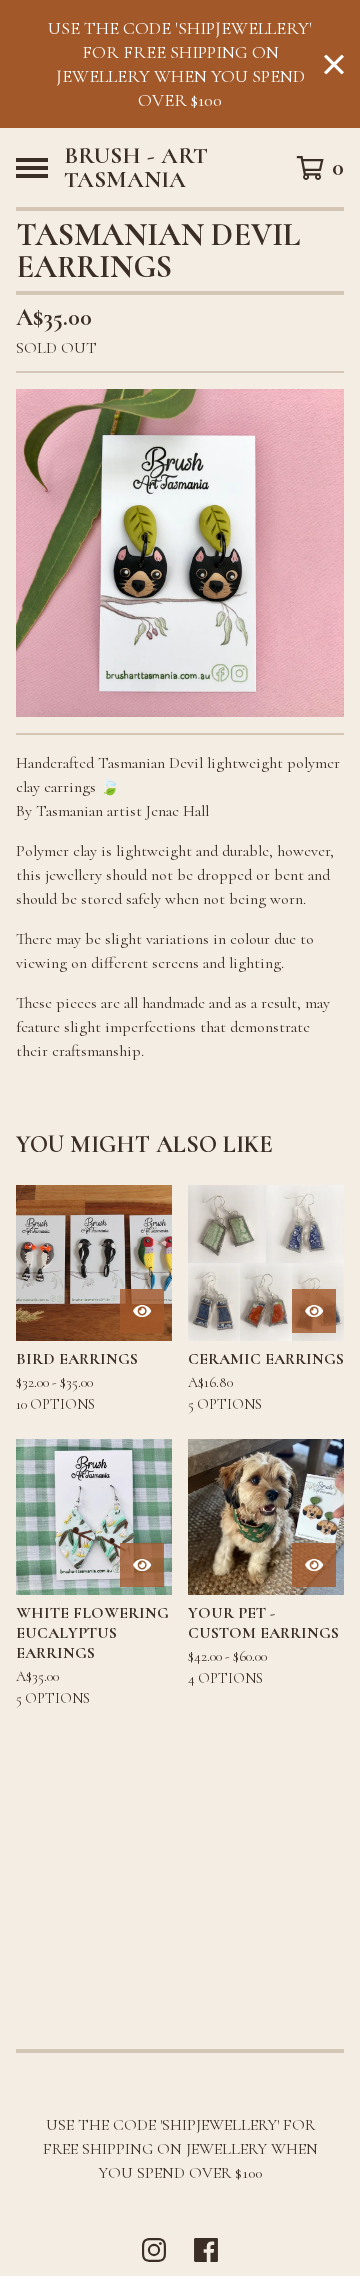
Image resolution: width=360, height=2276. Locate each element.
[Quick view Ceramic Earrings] (314, 1311)
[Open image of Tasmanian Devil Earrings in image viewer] (180, 553)
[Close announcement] (334, 64)
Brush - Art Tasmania (136, 167)
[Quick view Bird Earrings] (142, 1311)
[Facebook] (206, 2250)
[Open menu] (32, 168)
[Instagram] (154, 2250)
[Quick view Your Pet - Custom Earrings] (314, 1565)
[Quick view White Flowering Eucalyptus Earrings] (142, 1565)
